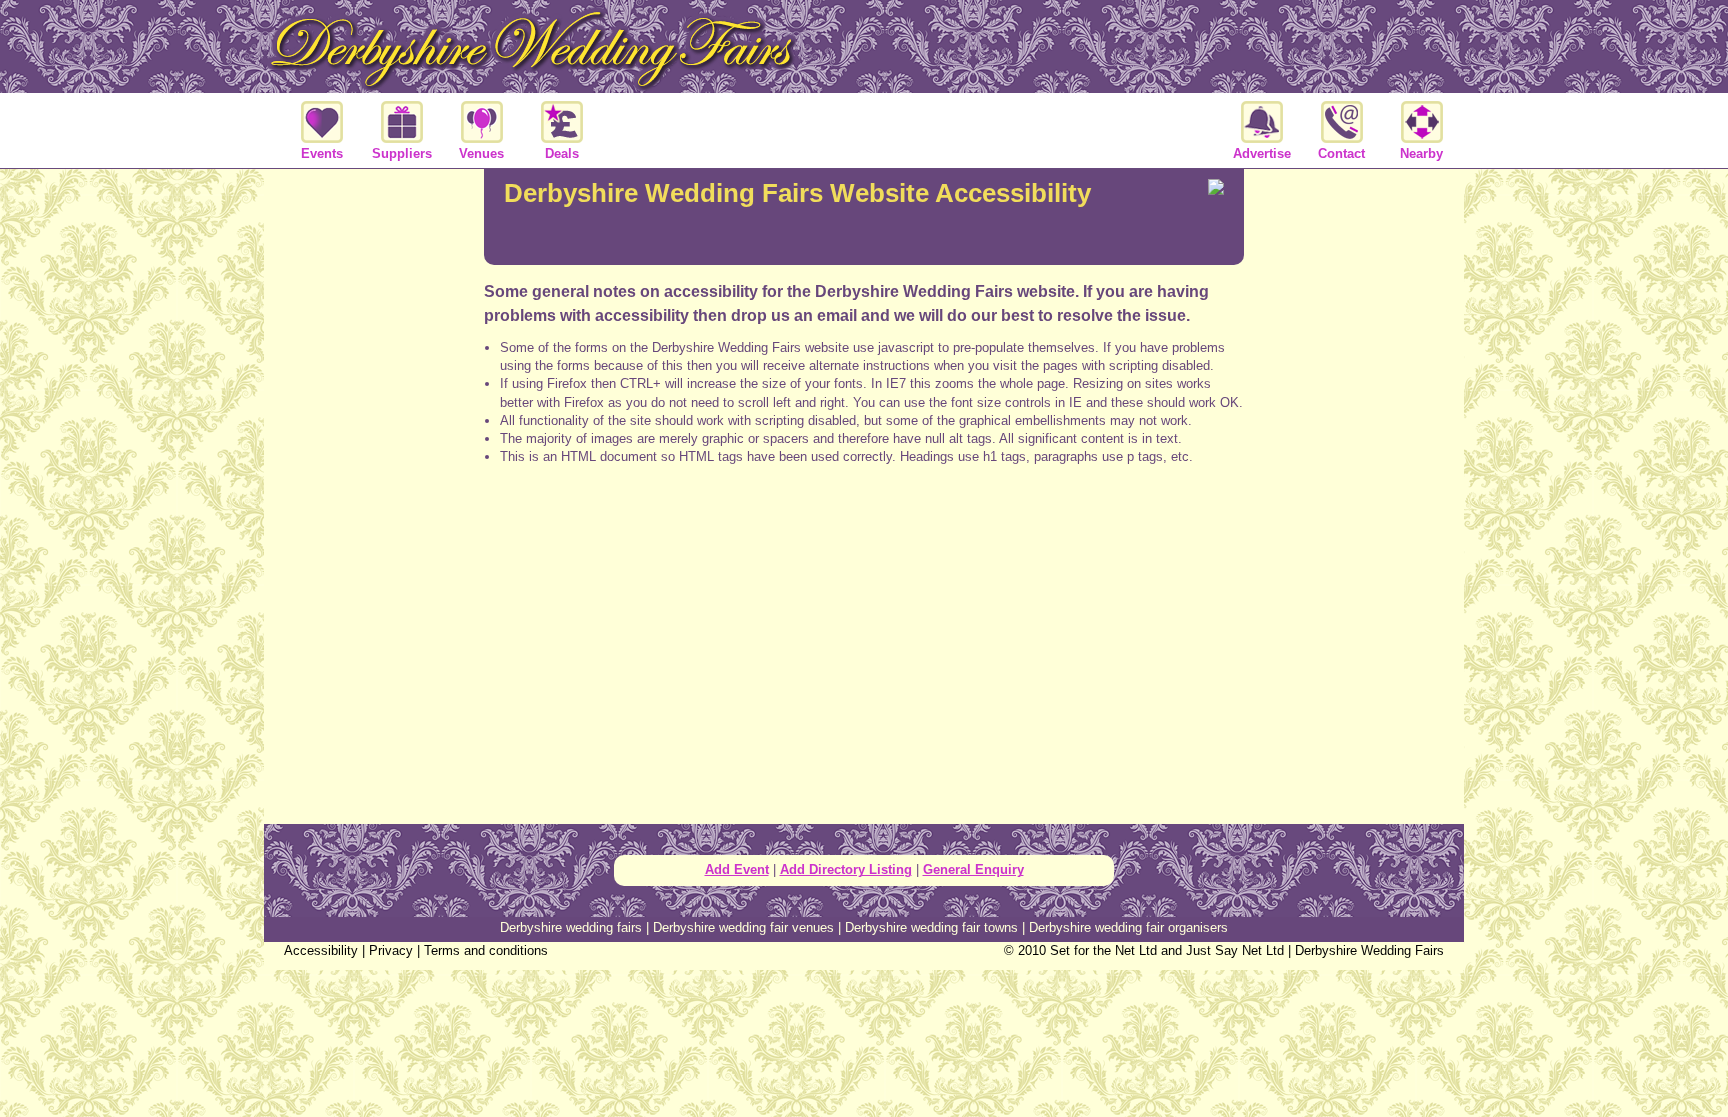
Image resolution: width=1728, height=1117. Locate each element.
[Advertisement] (864, 560)
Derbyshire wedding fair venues (743, 927)
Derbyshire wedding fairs (571, 927)
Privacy (391, 950)
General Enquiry (973, 869)
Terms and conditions (486, 950)
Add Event (737, 869)
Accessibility (321, 950)
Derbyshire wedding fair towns (931, 927)
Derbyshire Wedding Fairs (1369, 950)
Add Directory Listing (846, 869)
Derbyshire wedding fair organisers (1128, 927)
